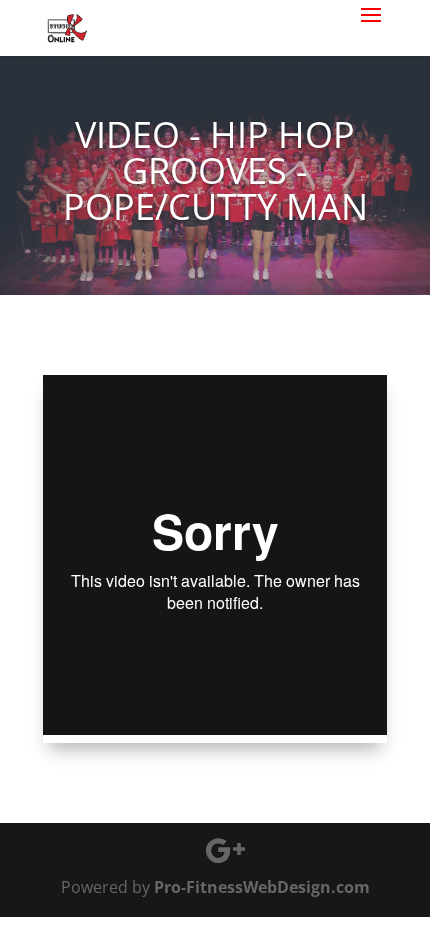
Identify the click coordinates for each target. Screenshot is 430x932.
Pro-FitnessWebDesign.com (262, 887)
